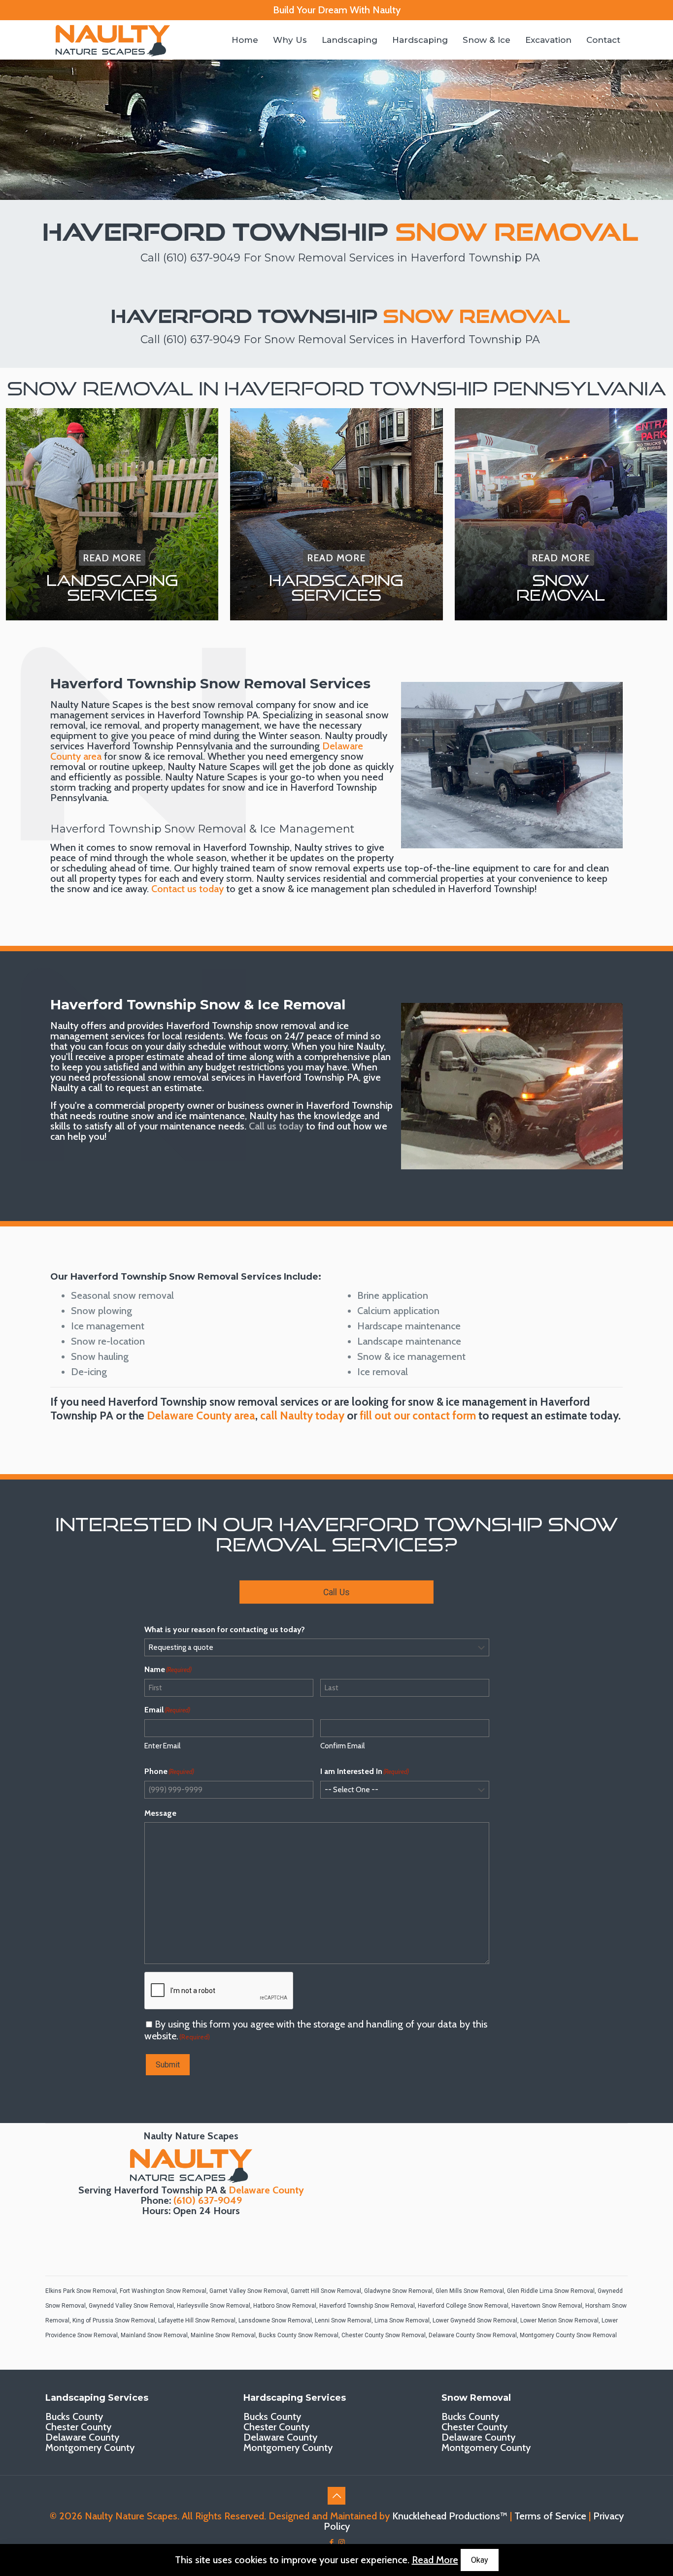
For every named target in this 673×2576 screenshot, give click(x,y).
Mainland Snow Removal (154, 2335)
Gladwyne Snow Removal (398, 2291)
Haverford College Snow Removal (463, 2306)
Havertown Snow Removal (547, 2306)
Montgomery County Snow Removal (568, 2335)
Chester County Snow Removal (384, 2335)
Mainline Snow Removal (223, 2335)
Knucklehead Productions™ (450, 2516)
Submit (168, 2065)
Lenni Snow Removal (343, 2320)
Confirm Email (342, 1746)
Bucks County (74, 2416)
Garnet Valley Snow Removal (249, 2291)
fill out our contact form (418, 1416)
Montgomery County (90, 2447)
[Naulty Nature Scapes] (113, 40)
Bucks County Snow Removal (299, 2335)
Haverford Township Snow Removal (367, 2306)
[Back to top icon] (336, 2496)
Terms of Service (550, 2516)
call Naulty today (302, 1416)
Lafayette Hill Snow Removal (197, 2320)
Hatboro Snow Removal (285, 2306)
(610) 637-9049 (202, 258)
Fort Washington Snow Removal (163, 2291)
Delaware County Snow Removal (473, 2335)
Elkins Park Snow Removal (81, 2291)
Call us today (276, 1126)
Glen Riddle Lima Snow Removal (551, 2291)
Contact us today (187, 889)
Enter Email (162, 1746)
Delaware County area (201, 1416)
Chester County (78, 2427)
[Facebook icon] (331, 2543)
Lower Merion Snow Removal (559, 2320)
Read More (435, 2560)
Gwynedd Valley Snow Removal (131, 2306)
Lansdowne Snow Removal (275, 2320)
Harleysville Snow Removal (214, 2306)
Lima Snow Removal (402, 2320)
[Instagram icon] (342, 2543)
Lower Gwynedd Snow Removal (475, 2320)
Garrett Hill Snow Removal (326, 2291)
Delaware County (266, 2190)
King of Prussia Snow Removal (114, 2320)
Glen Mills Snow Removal (470, 2291)
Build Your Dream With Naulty (337, 10)
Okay (480, 2560)
